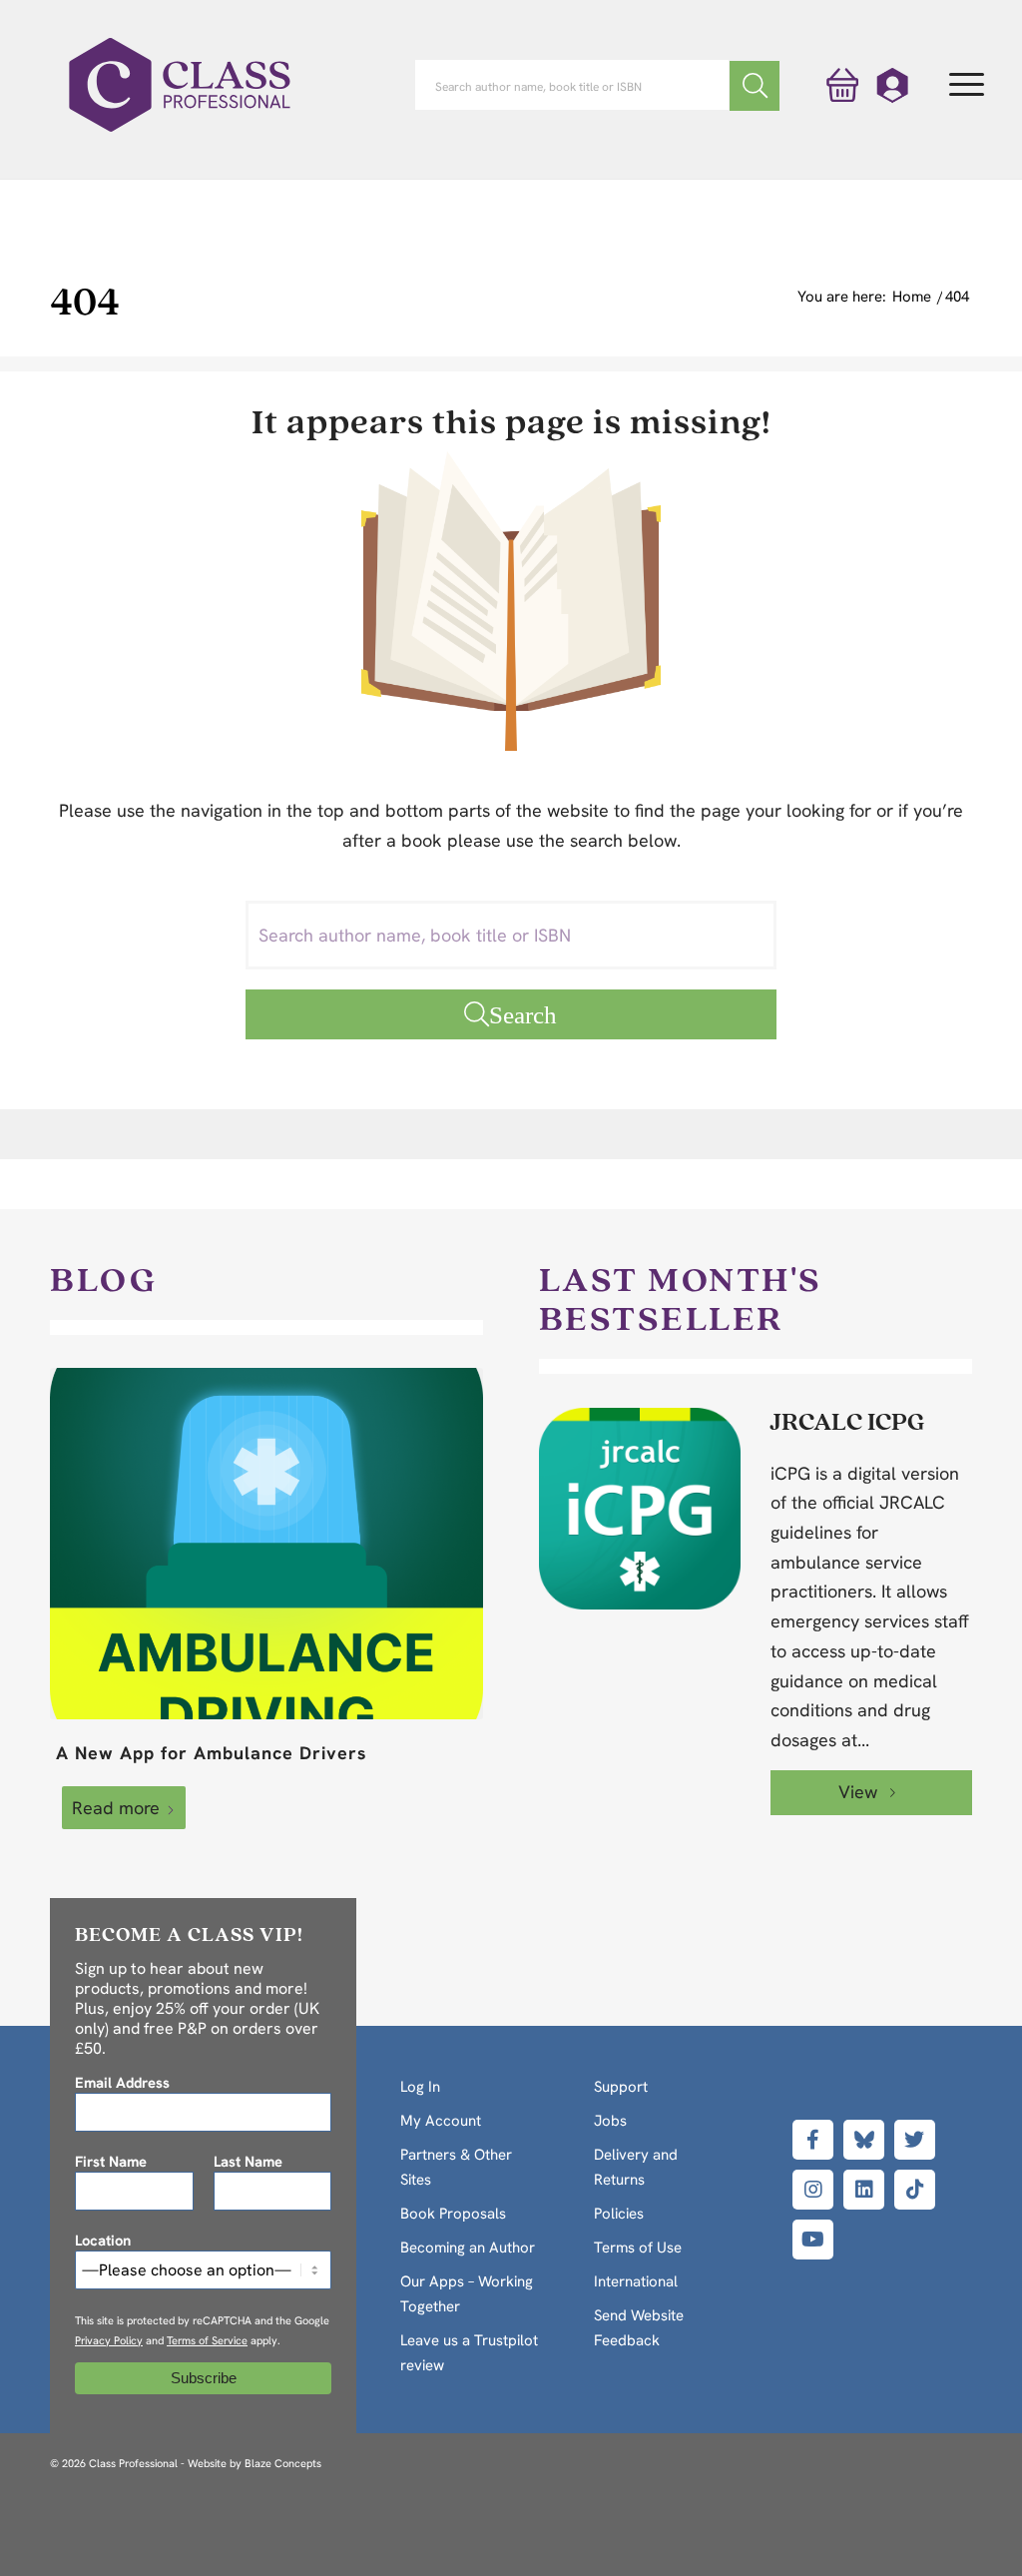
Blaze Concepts (283, 2463)
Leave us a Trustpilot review (469, 2353)
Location (103, 2240)
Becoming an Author (468, 2248)
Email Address (122, 2082)
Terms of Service (207, 2340)
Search (523, 1014)
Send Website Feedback (639, 2328)
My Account (441, 2121)
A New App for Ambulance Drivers (212, 1753)
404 (85, 300)
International (636, 2281)
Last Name (248, 2161)
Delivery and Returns (636, 2167)
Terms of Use (638, 2248)
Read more (116, 1808)
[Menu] (967, 85)
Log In (420, 2087)
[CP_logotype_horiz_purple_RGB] (180, 85)
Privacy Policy (109, 2340)
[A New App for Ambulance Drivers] (266, 1544)
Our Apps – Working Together (467, 2294)
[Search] (755, 86)
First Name (111, 2161)
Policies (619, 2214)
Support (621, 2087)
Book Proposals (453, 2214)
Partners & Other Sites (456, 2167)
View (860, 1792)
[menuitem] (967, 85)
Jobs (610, 2121)
